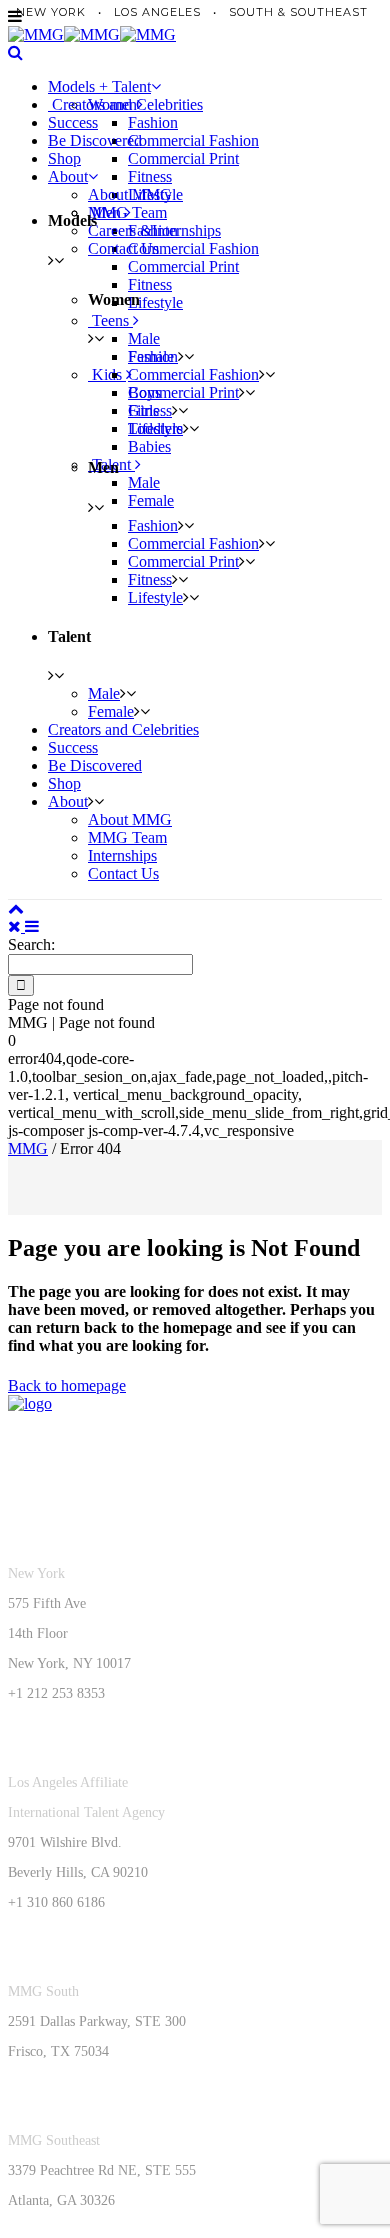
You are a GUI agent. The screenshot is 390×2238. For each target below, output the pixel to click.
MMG (28, 1148)
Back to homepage (67, 1385)
